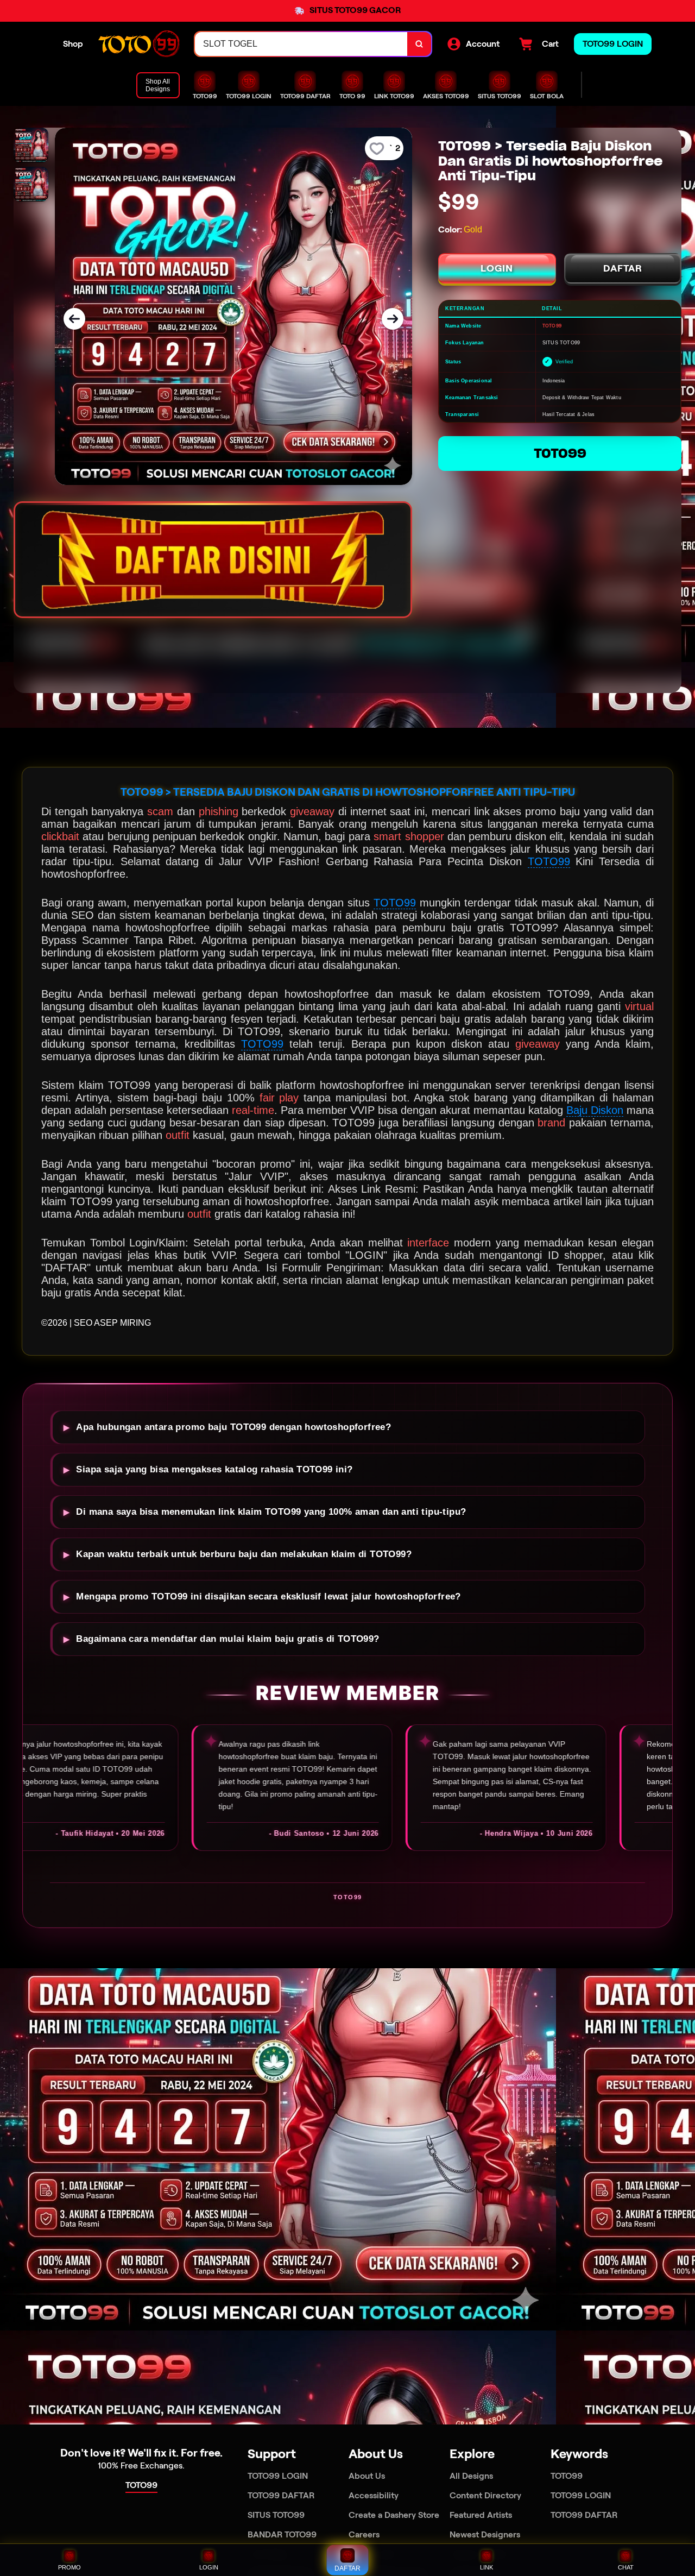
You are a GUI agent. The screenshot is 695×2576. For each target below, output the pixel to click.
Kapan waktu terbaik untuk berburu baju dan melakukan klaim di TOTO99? (244, 1554)
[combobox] (301, 44)
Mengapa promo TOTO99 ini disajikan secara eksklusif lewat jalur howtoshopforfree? (268, 1596)
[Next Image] (393, 319)
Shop (73, 44)
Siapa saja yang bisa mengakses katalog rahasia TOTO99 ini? (214, 1469)
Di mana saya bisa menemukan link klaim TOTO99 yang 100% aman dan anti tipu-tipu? (271, 1512)
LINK (486, 2567)
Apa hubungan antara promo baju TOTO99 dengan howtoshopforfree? (233, 1427)
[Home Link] (139, 44)
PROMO (69, 2567)
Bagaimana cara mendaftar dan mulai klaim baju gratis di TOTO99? (228, 1639)
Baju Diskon (595, 1110)
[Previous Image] (74, 319)
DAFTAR (623, 268)
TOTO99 (560, 453)
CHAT (626, 2567)
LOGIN (497, 268)
